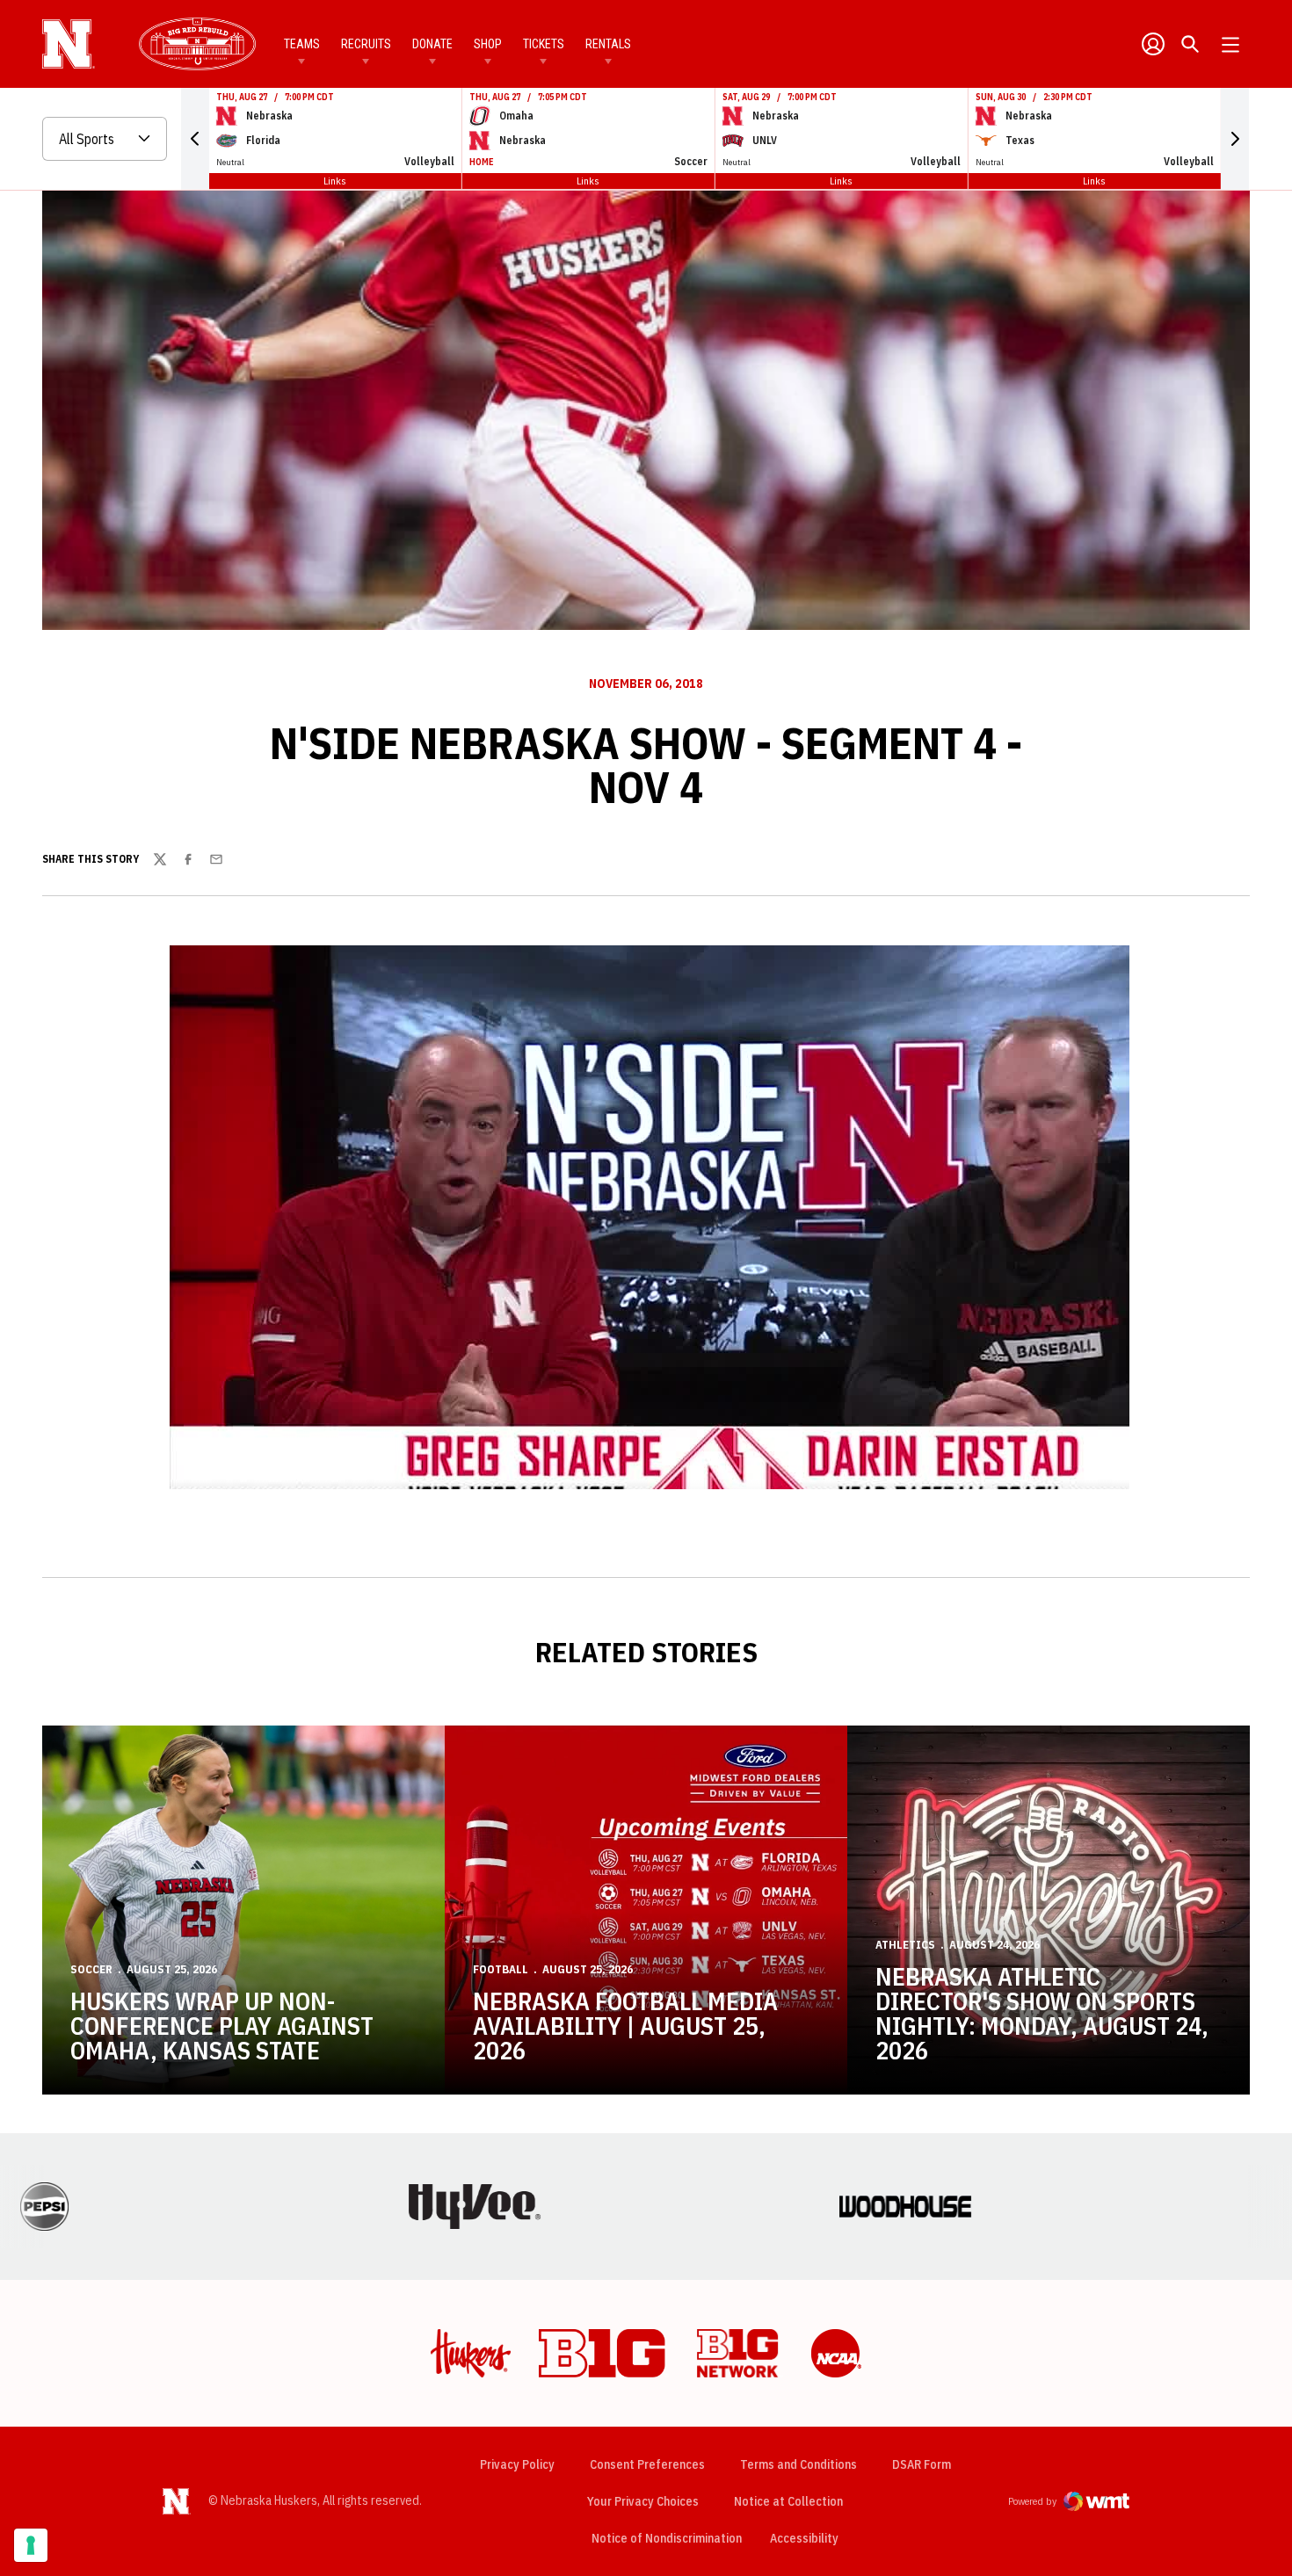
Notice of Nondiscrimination (667, 2538)
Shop (488, 44)
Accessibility (804, 2538)
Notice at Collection (788, 2501)
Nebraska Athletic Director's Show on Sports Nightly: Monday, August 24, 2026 (1042, 2013)
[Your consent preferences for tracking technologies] (31, 2545)
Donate (432, 44)
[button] (195, 139)
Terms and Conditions (798, 2464)
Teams (302, 44)
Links (335, 181)
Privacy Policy (517, 2464)
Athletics (905, 1945)
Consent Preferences (647, 2464)
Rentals (608, 44)
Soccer (91, 1969)
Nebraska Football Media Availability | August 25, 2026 (625, 2026)
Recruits (366, 44)
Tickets (544, 44)
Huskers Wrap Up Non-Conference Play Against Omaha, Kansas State (222, 2026)
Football (501, 1969)
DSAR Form (922, 2464)
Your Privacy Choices (643, 2501)
